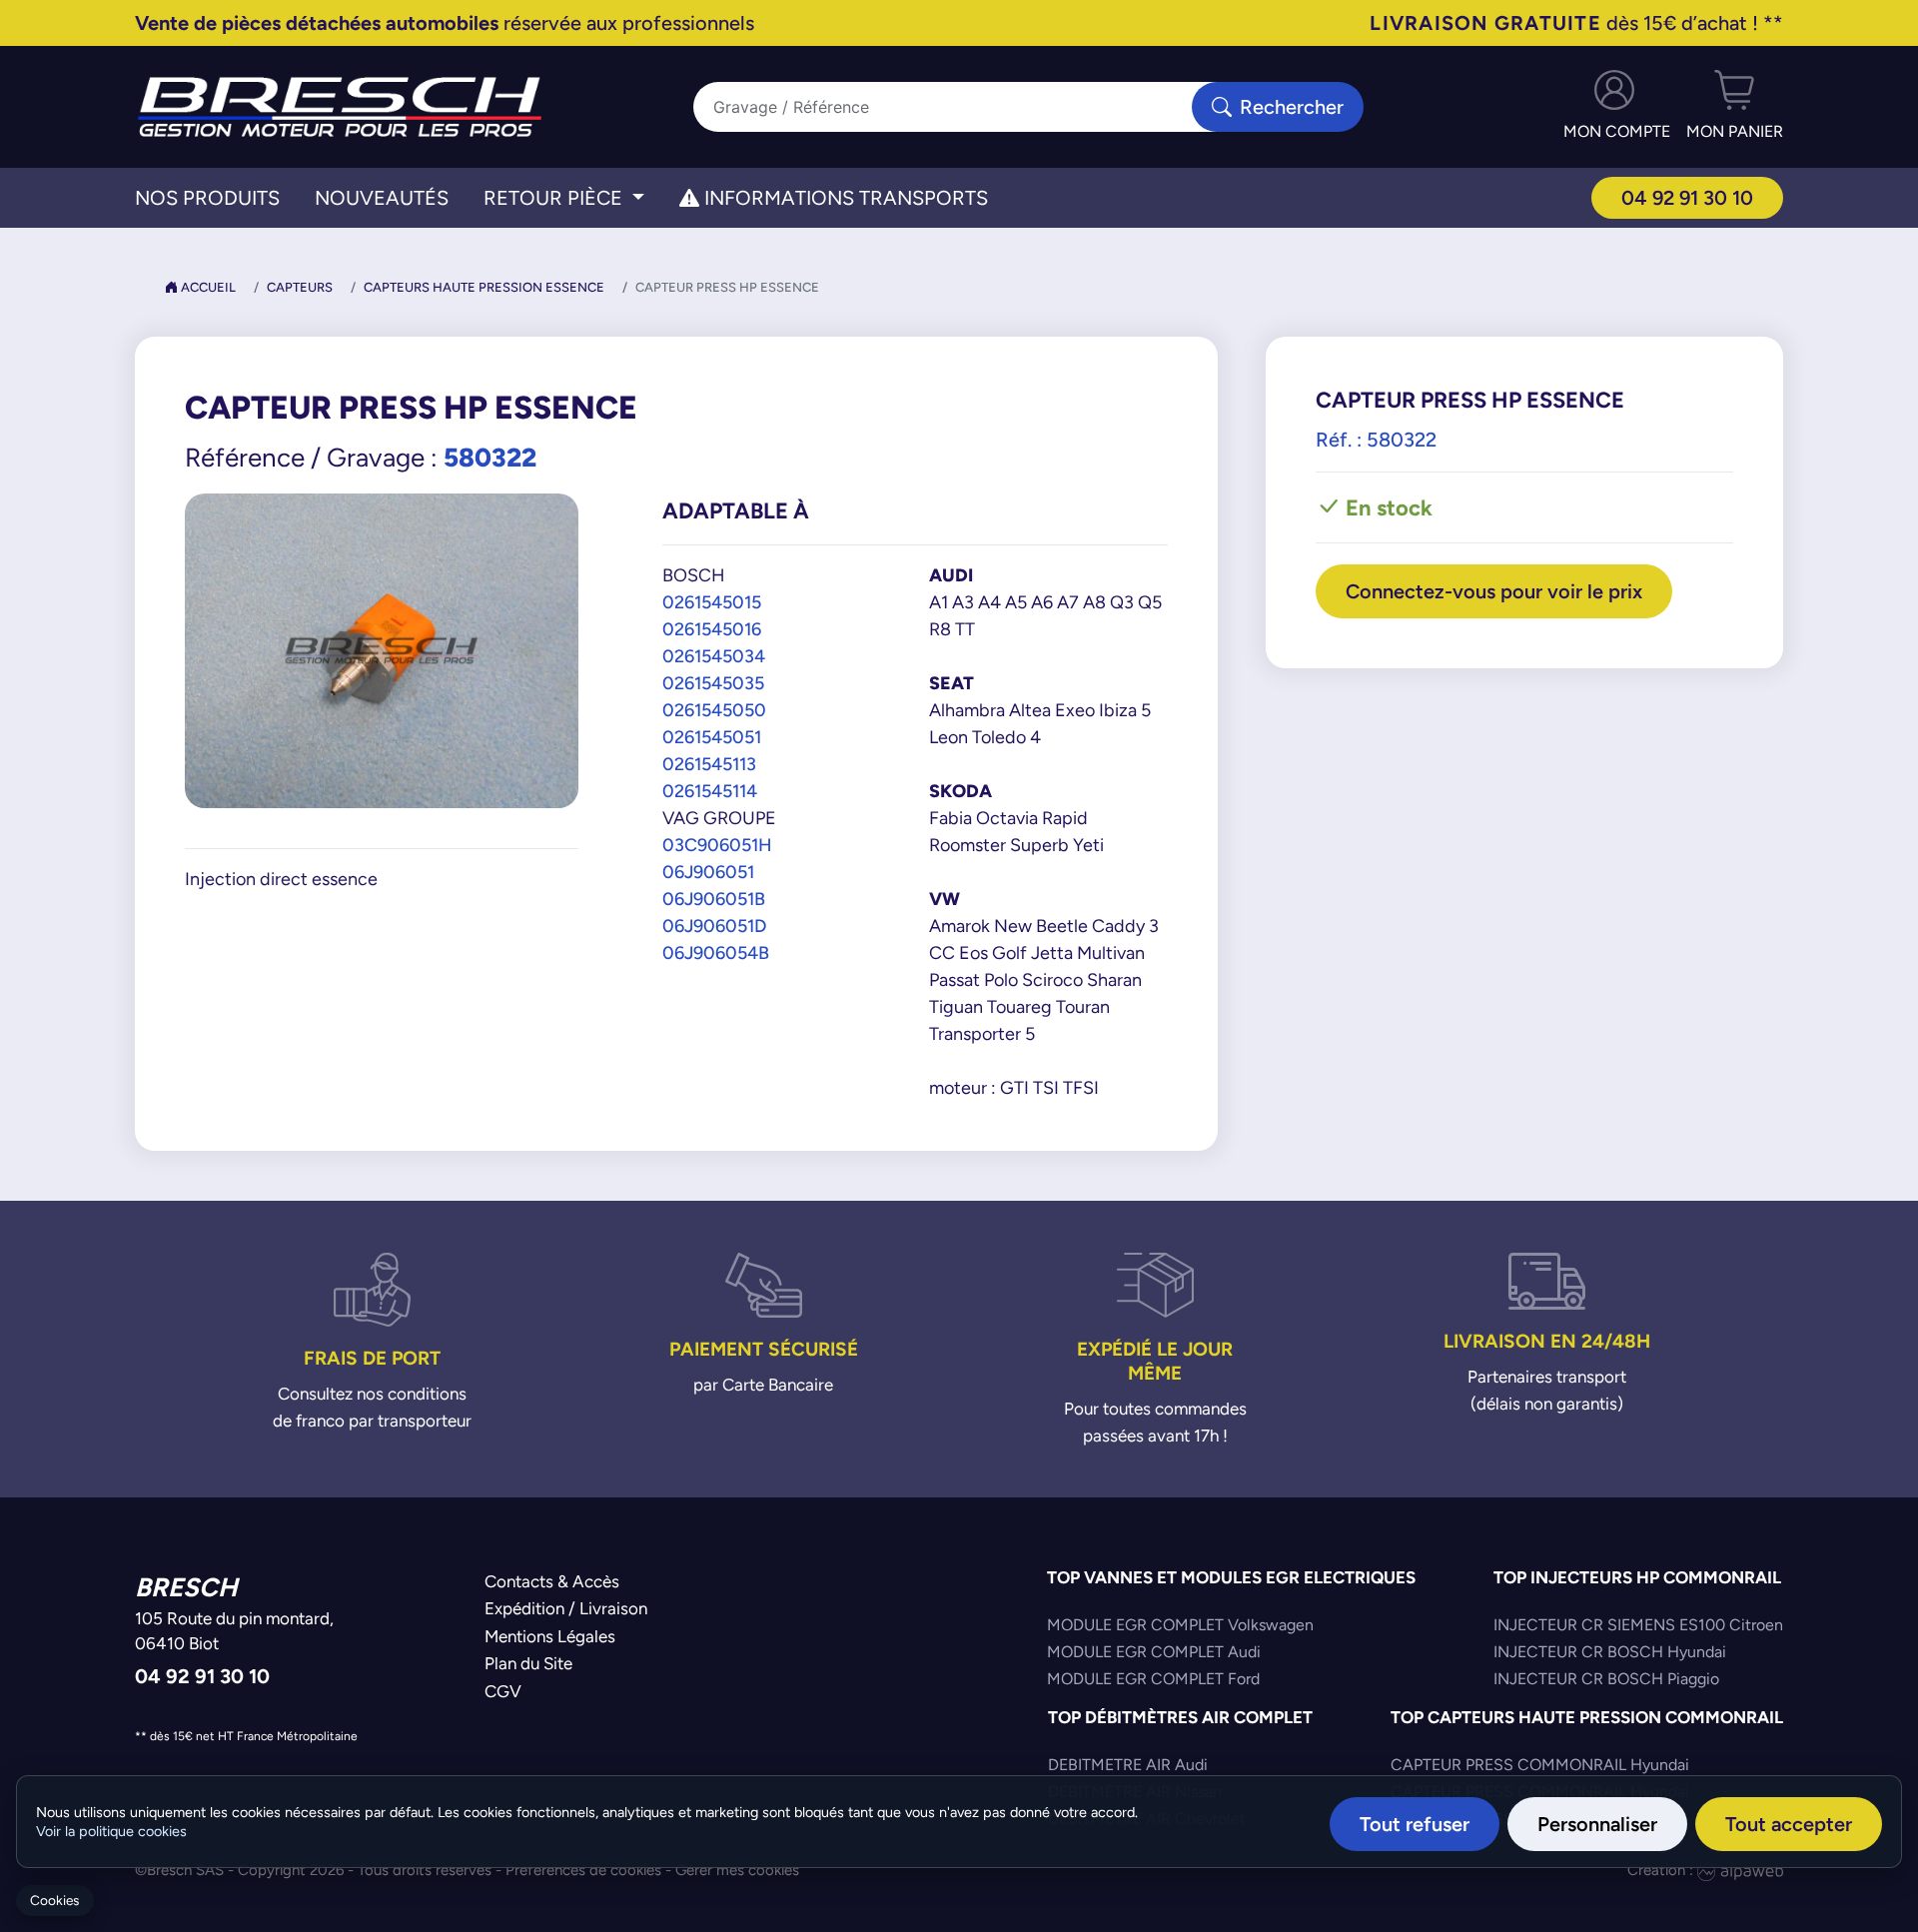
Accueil (207, 287)
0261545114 (710, 791)
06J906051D (714, 926)
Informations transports (844, 198)
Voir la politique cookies (111, 1831)
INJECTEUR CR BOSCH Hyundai (1610, 1652)
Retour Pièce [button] (555, 198)
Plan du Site (528, 1663)
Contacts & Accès (552, 1581)
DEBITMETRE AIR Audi (1128, 1765)
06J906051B (714, 899)
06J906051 (708, 872)
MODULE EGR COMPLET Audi (1154, 1652)
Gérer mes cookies (737, 1870)
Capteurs (300, 287)
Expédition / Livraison (566, 1608)
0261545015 (712, 602)
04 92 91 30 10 (1687, 197)
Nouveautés (382, 198)
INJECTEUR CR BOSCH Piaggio (1606, 1679)
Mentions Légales (550, 1636)
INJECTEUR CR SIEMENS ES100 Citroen (1638, 1625)
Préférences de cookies (583, 1870)
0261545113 (709, 764)
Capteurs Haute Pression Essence (484, 287)
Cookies (54, 1901)
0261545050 (714, 710)
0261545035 (713, 683)
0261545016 (712, 629)
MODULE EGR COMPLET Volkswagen (1180, 1625)
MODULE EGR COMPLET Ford (1153, 1679)
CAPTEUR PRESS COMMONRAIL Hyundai (1540, 1765)
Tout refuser (1415, 1824)
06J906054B (716, 953)
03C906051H (717, 845)
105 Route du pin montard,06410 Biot (234, 1631)
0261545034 (714, 656)
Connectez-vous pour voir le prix (1494, 591)
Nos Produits (207, 198)
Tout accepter (1789, 1824)
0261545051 (712, 737)
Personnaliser (1597, 1824)
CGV (503, 1691)
